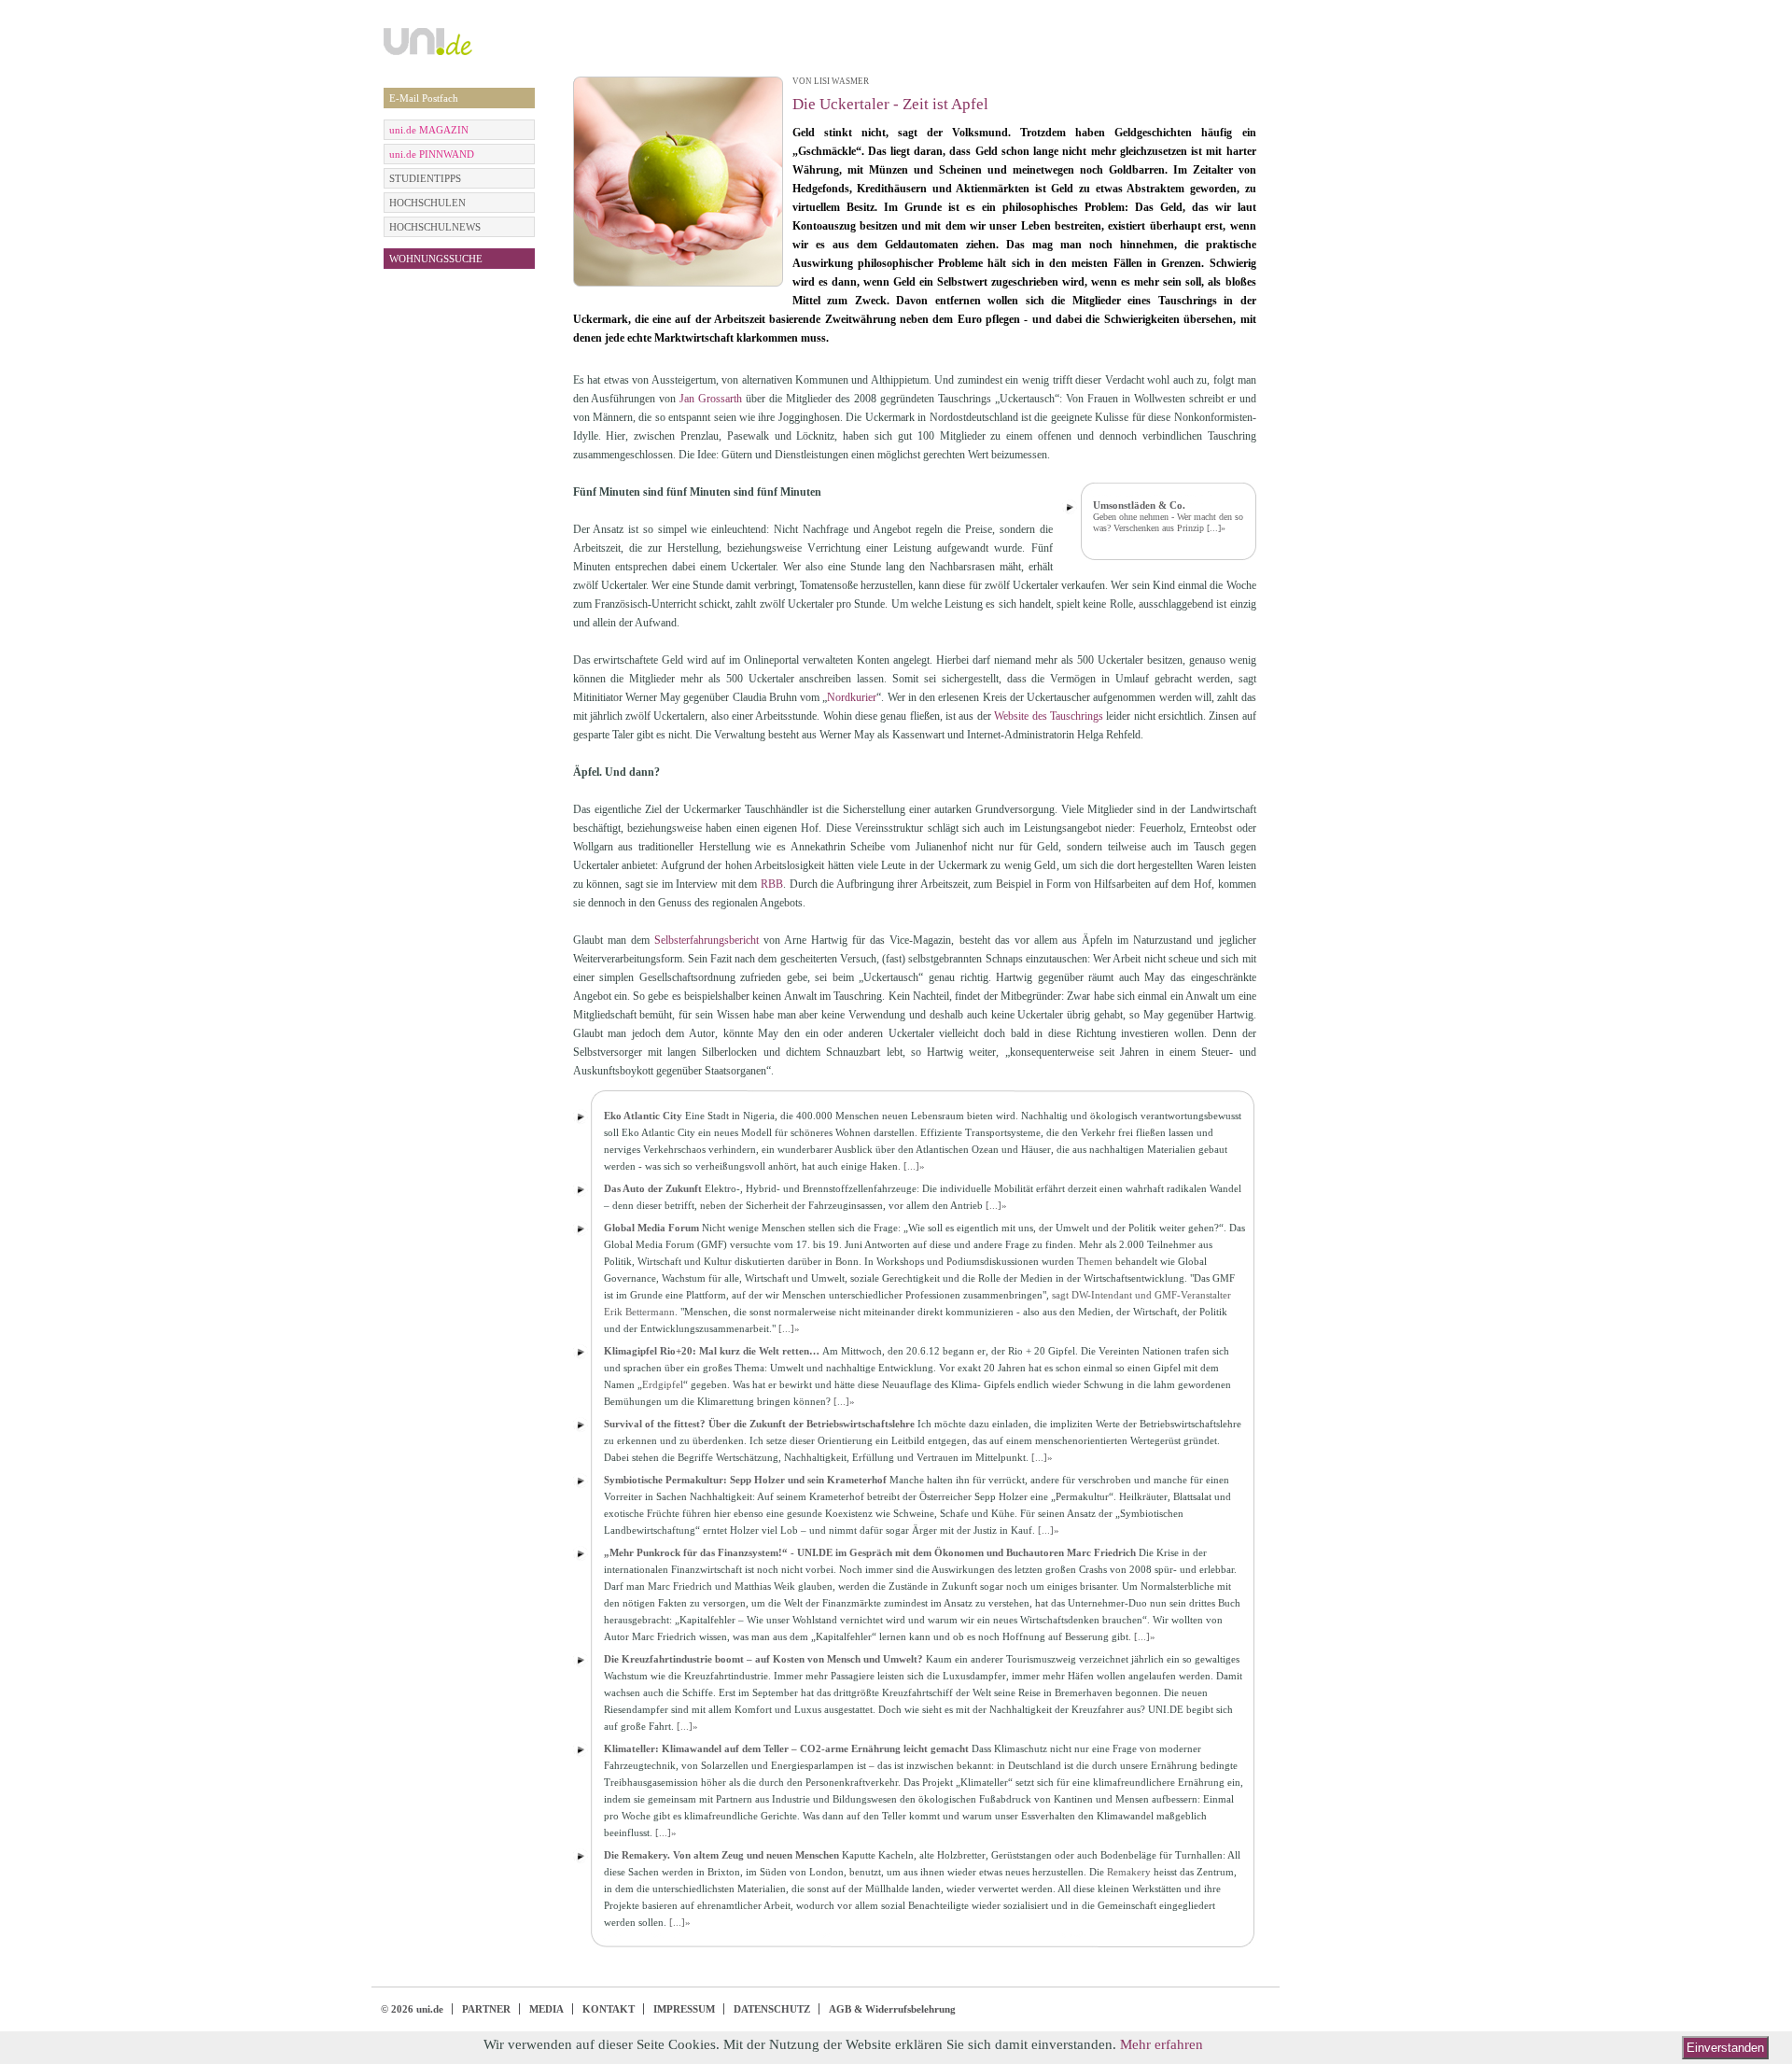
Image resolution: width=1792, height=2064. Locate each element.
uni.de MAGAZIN (429, 130)
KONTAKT (609, 2009)
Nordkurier (852, 697)
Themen (1095, 1261)
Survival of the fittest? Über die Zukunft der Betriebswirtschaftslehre (759, 1424)
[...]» (1216, 528)
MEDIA (546, 2009)
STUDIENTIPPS (425, 178)
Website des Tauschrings (1049, 716)
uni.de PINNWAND (432, 154)
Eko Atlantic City (643, 1116)
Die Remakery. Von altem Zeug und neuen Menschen (721, 1855)
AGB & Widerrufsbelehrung (892, 2009)
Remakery (1129, 1872)
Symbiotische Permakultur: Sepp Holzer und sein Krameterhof (745, 1480)
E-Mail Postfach (424, 98)
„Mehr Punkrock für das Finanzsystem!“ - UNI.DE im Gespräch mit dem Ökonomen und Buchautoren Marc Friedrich (870, 1552)
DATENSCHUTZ (772, 2009)
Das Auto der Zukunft (653, 1188)
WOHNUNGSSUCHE (436, 259)
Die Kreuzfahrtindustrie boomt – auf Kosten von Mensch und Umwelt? (763, 1659)
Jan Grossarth (711, 399)
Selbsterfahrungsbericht (707, 940)
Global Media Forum (651, 1228)
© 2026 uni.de (412, 2009)
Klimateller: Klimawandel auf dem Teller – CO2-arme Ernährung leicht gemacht (786, 1748)
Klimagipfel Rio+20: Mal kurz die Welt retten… (712, 1351)
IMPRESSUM (684, 2009)
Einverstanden (1725, 2048)
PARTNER (486, 2009)
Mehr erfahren (1162, 2044)
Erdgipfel (663, 1384)
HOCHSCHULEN (427, 203)
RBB (772, 884)
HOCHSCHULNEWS (435, 227)
